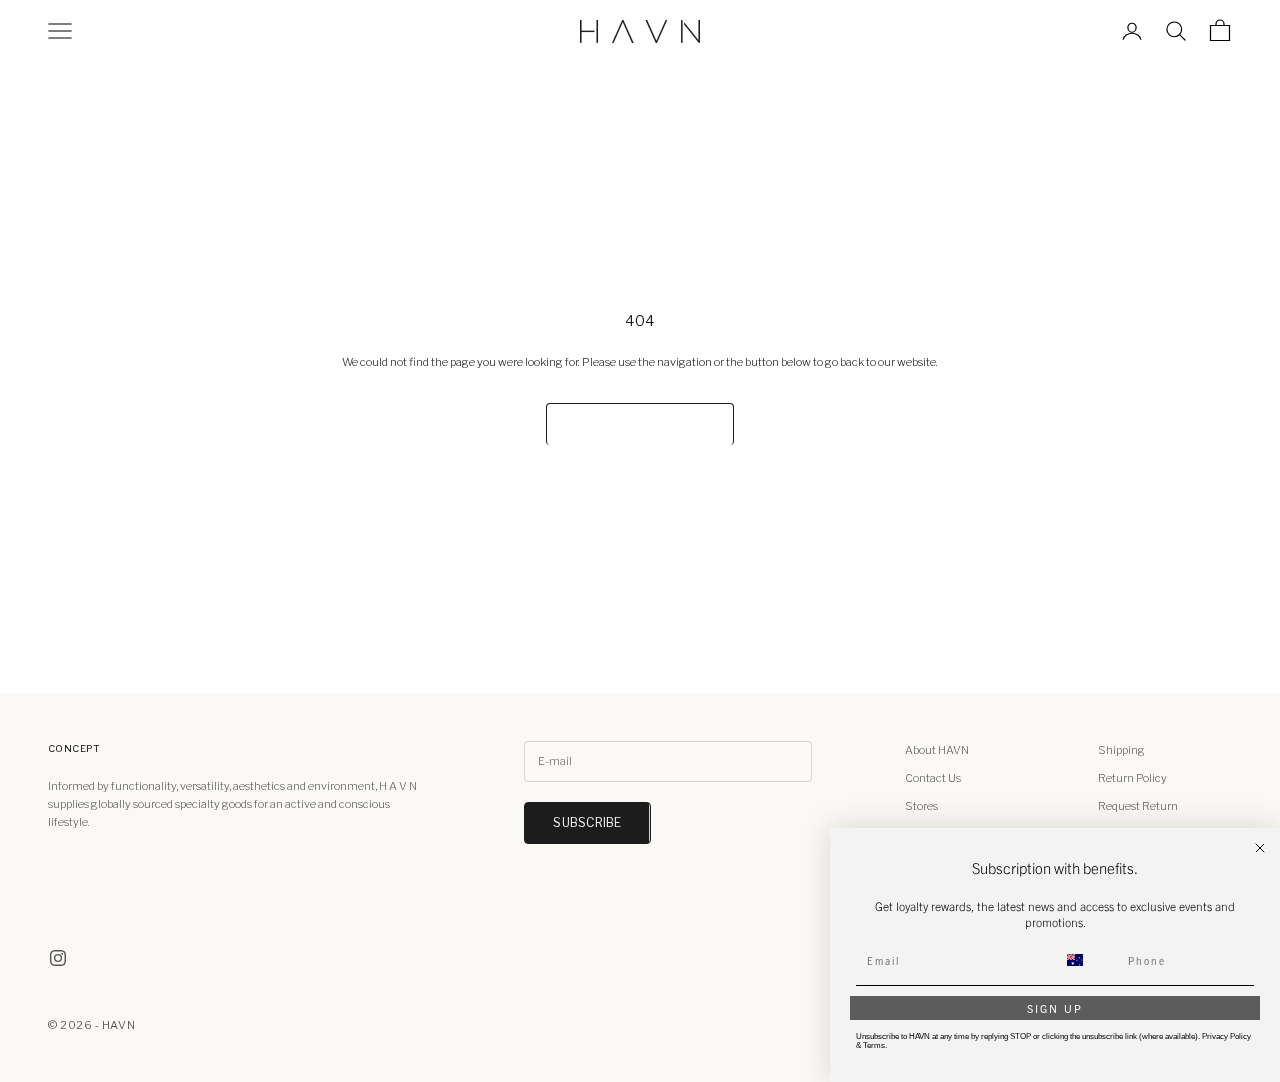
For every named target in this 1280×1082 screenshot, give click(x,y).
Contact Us (933, 778)
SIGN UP (1055, 1008)
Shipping (1121, 750)
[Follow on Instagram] (58, 958)
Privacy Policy (1226, 1036)
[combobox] (1087, 960)
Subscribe (587, 822)
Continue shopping (639, 424)
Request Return (1138, 806)
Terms (874, 1045)
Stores (921, 806)
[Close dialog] (1260, 848)
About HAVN (937, 750)
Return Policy (1132, 778)
